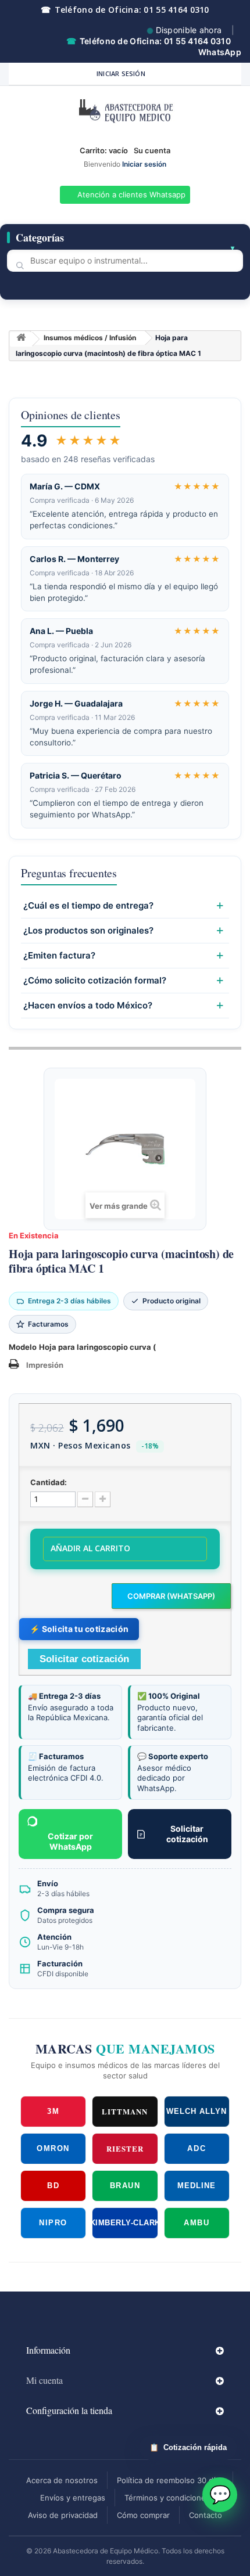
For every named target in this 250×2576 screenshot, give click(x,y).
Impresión (45, 1365)
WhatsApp (220, 52)
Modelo (23, 1347)
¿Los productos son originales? (88, 931)
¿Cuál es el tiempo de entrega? (88, 906)
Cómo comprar (143, 2515)
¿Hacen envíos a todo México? (88, 1006)
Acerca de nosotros (62, 2480)
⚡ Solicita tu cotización (79, 1629)
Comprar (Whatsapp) (171, 1596)
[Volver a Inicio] (21, 339)
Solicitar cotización (187, 1834)
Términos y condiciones (167, 2498)
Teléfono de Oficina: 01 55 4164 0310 (125, 10)
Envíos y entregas (73, 2498)
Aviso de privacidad (63, 2515)
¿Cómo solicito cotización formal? (95, 981)
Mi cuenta (44, 2380)
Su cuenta (152, 150)
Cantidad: (49, 1482)
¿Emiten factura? (59, 956)
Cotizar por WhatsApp (70, 1841)
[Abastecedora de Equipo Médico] (125, 113)
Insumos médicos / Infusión (90, 338)
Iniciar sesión (121, 73)
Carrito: (104, 150)
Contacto (206, 2515)
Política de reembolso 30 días (170, 2480)
